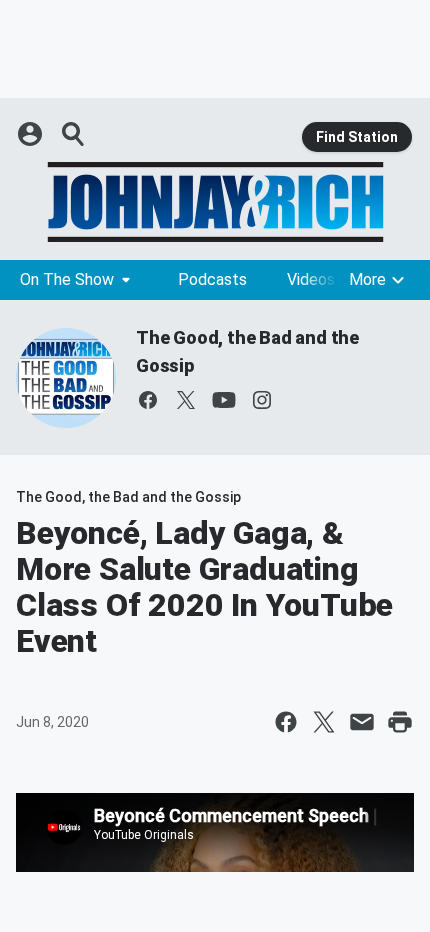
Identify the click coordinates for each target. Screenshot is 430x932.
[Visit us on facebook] (148, 400)
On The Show (67, 279)
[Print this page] (400, 722)
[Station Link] (215, 202)
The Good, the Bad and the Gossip (128, 497)
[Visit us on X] (186, 400)
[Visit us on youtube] (224, 400)
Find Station (357, 137)
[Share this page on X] (324, 722)
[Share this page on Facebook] (286, 722)
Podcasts (212, 279)
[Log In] (32, 134)
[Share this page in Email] (362, 722)
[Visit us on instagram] (262, 400)
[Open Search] (74, 134)
